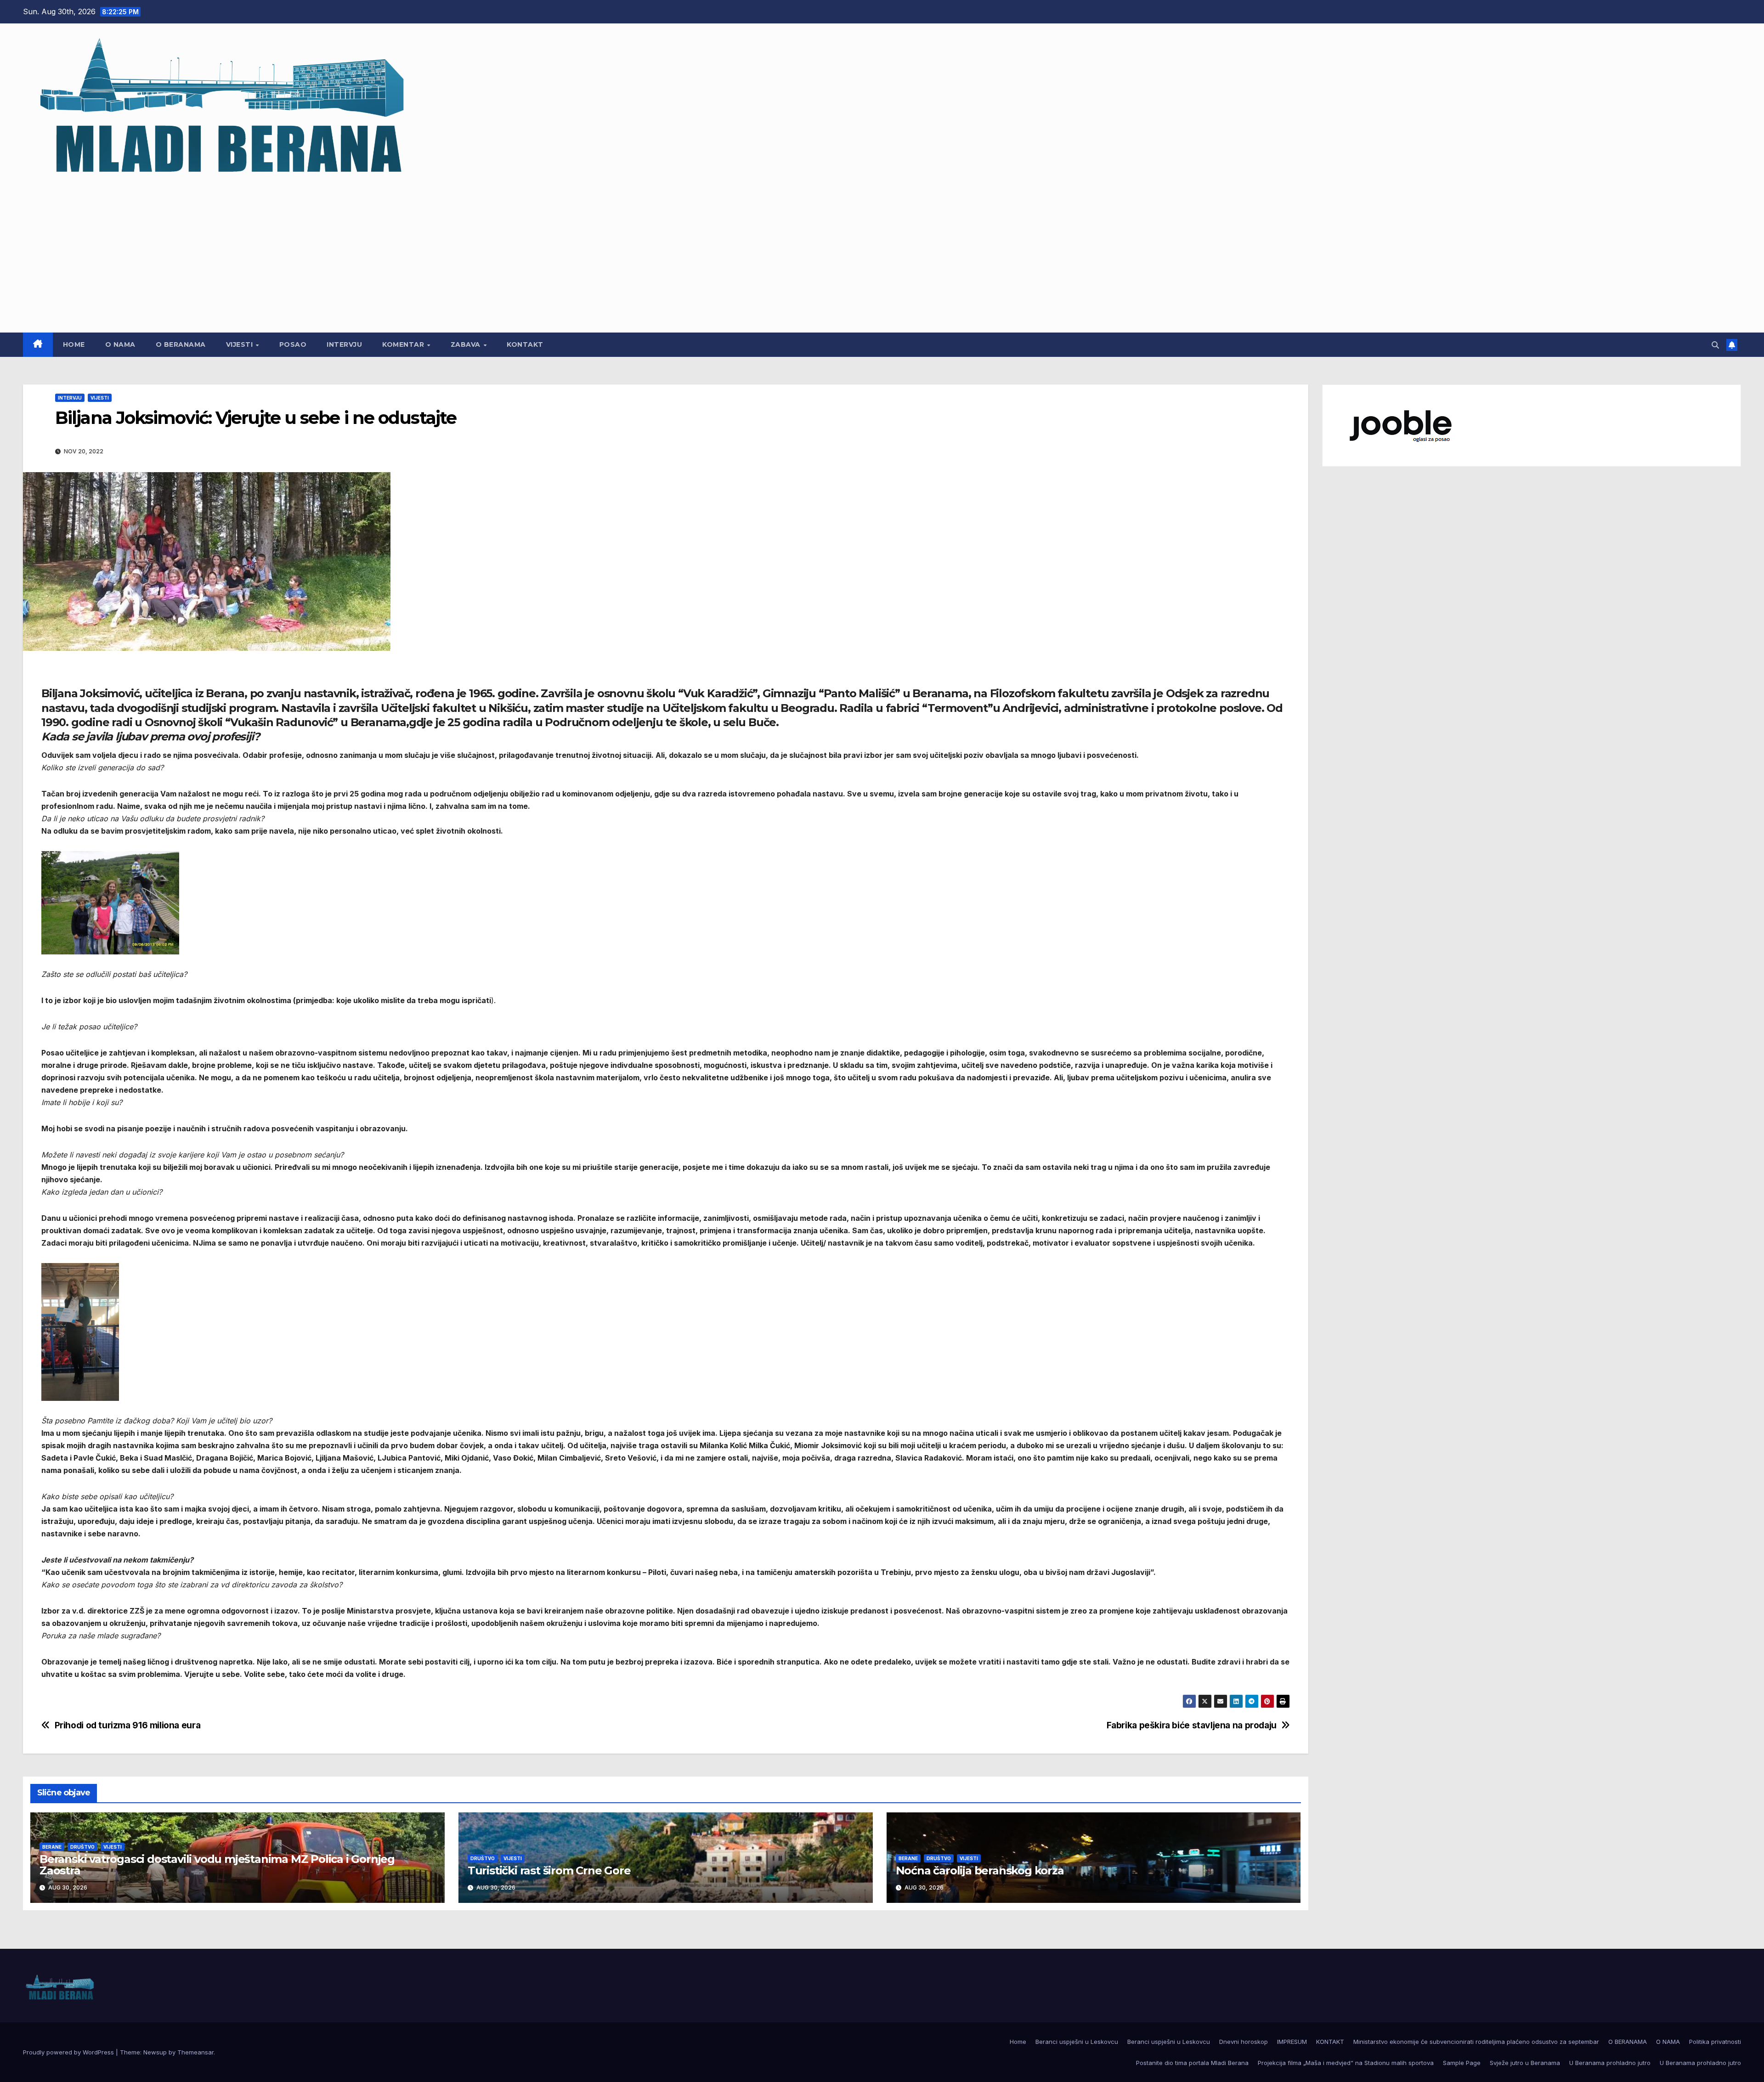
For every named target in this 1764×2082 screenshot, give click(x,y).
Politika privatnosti (1715, 2042)
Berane (52, 1847)
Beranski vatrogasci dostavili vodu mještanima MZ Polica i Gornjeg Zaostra (217, 1865)
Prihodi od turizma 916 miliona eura (128, 1725)
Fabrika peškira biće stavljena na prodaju (1192, 1725)
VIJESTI (240, 344)
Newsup (155, 2052)
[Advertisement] (882, 252)
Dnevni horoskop (1244, 2042)
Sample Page (1462, 2063)
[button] (1715, 345)
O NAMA (120, 344)
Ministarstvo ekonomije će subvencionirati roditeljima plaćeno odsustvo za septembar (1476, 2042)
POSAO (293, 344)
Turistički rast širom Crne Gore (549, 1870)
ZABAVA (467, 344)
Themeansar (195, 2052)
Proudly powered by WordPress (69, 2052)
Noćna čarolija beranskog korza (980, 1870)
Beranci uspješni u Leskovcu (1077, 2042)
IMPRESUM (1292, 2042)
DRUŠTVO (82, 1847)
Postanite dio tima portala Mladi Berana (1192, 2063)
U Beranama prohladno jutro (1610, 2063)
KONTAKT (525, 344)
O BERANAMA (181, 344)
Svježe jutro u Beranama (1525, 2063)
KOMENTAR (404, 344)
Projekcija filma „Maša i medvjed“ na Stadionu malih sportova (1346, 2063)
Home (74, 344)
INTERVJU (344, 344)
